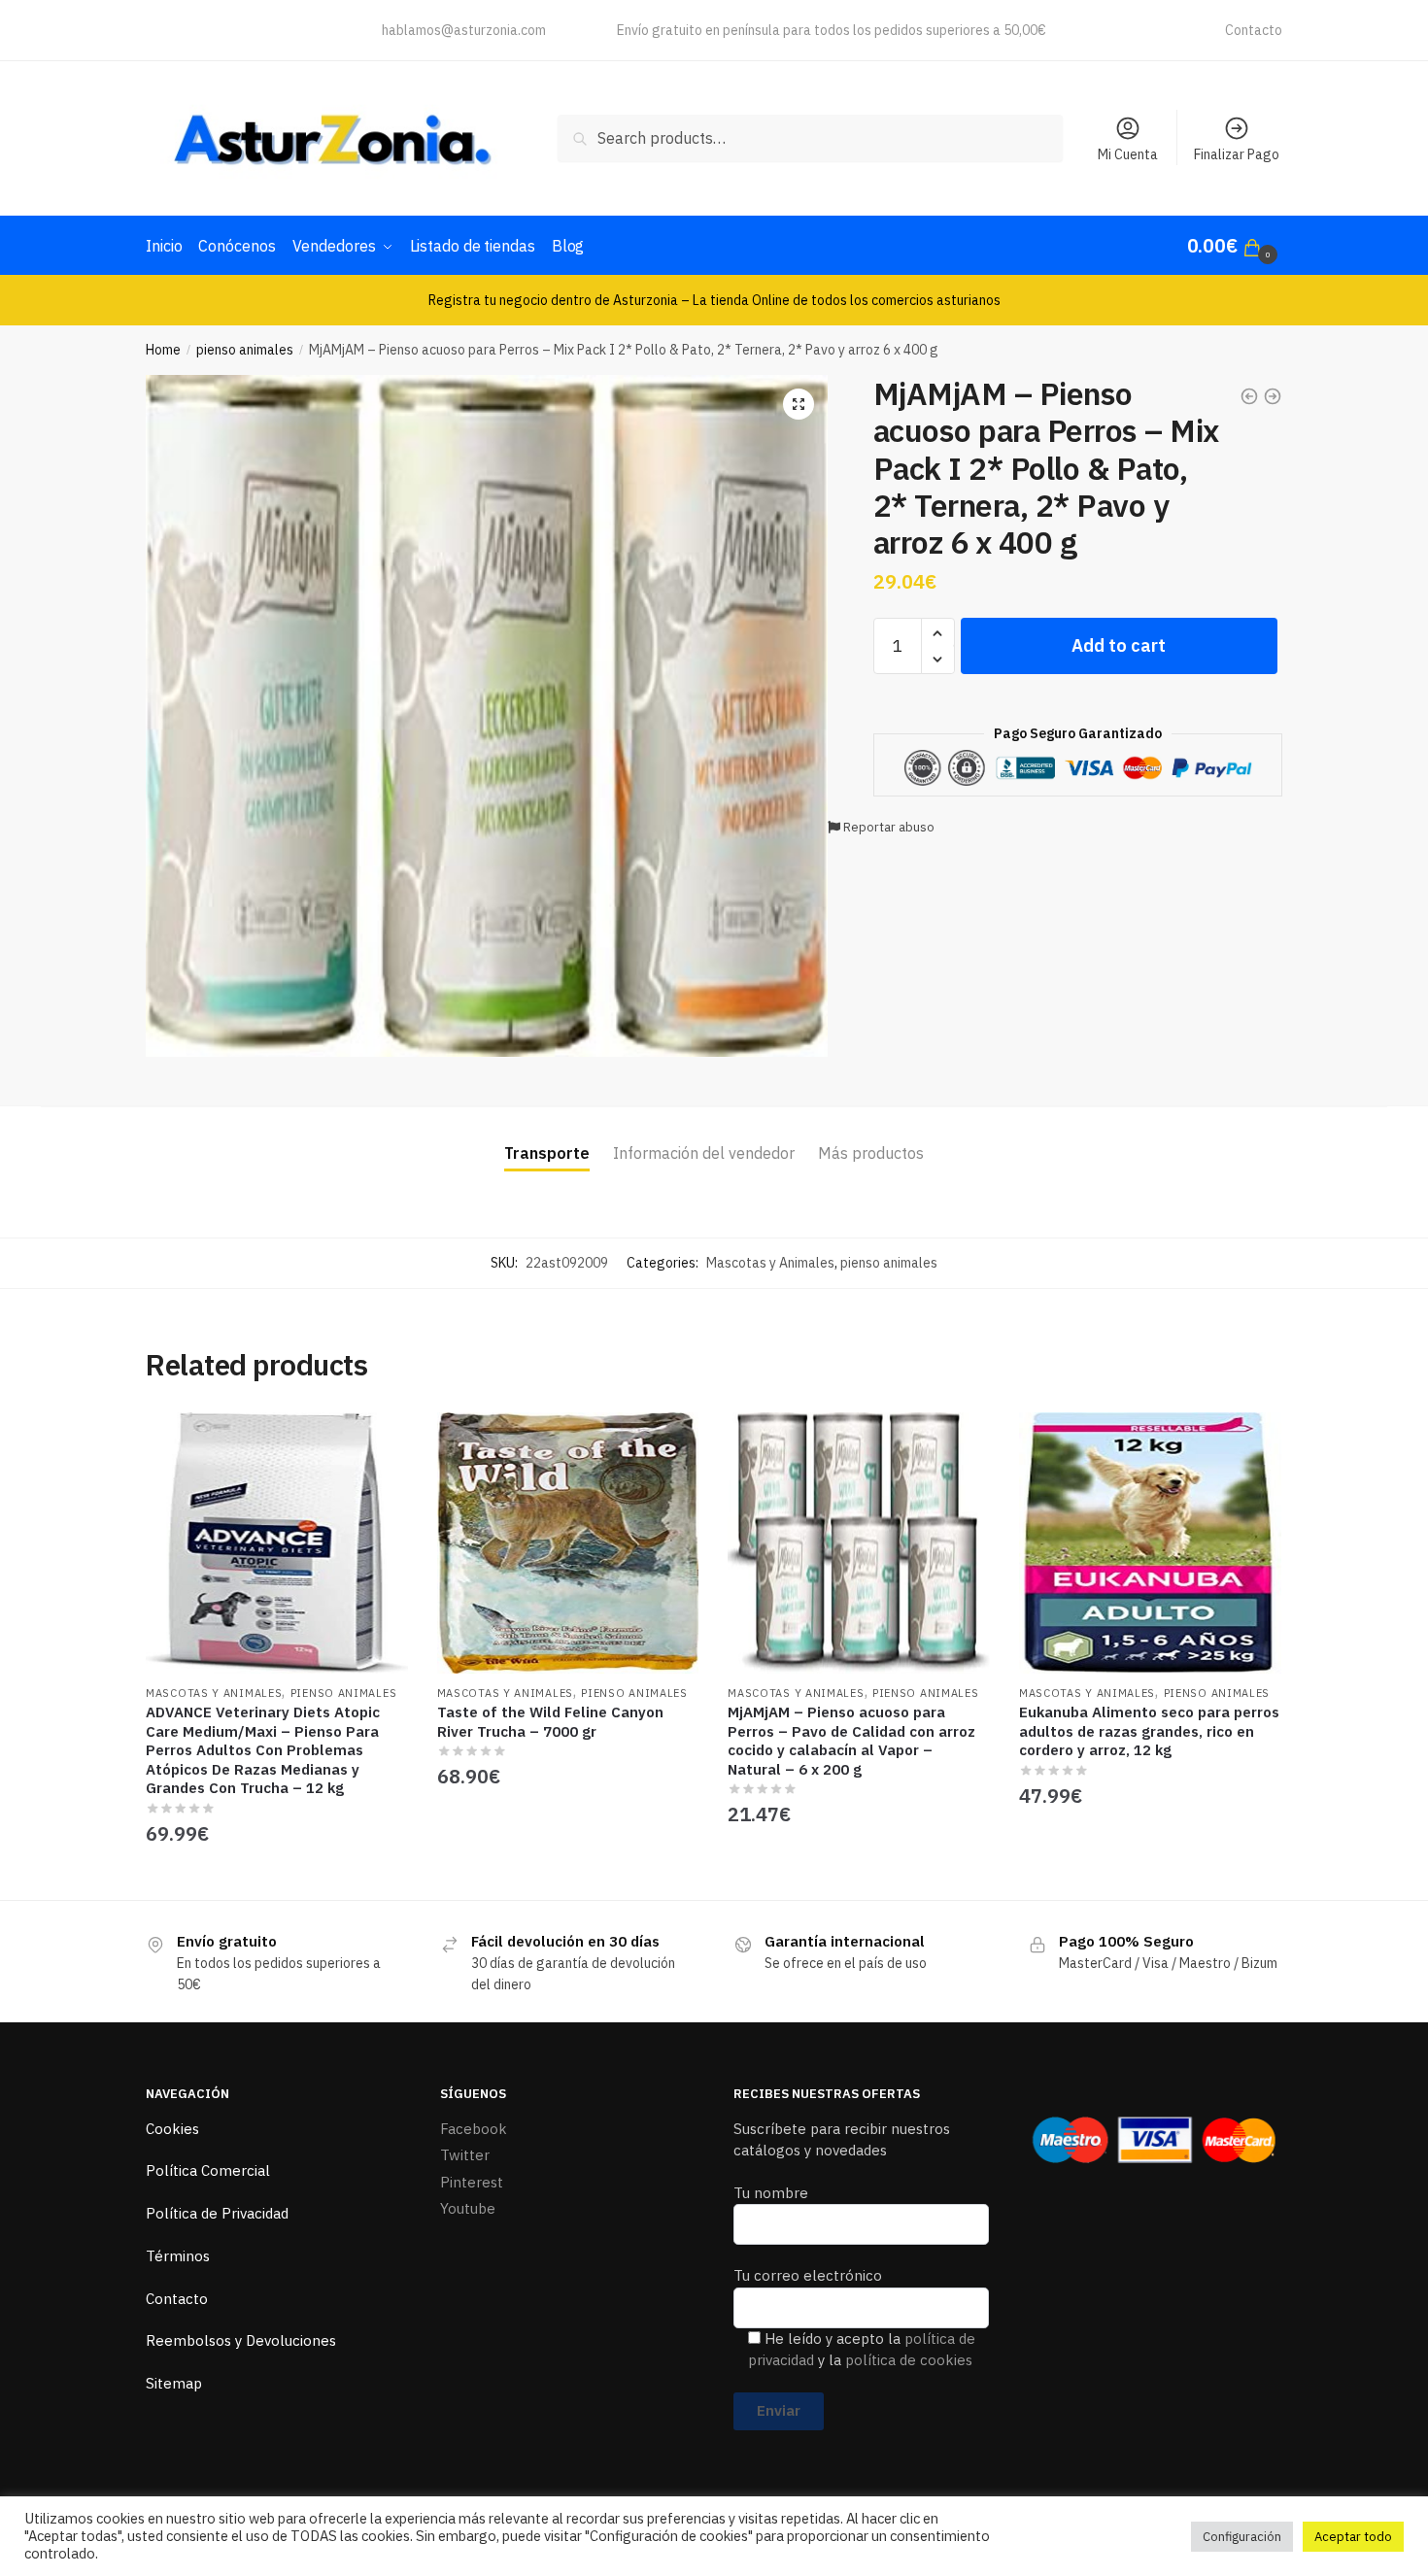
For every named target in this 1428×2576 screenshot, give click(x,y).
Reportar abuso (887, 827)
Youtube (468, 2208)
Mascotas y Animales (770, 1263)
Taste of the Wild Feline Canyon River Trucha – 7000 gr (550, 1722)
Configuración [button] (1242, 2537)
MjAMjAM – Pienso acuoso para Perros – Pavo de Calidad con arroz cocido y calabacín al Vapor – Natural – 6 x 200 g (851, 1741)
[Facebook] (160, 26)
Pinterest (472, 2182)
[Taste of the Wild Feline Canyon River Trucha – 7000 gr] (568, 1543)
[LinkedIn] (196, 26)
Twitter (465, 2155)
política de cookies (909, 2360)
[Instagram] (232, 26)
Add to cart (1119, 645)
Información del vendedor (704, 1153)
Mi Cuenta (1128, 154)
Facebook (474, 2129)
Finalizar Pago (1237, 154)
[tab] (547, 1138)
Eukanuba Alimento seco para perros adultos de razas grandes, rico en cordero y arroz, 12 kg (1149, 1731)
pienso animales (245, 350)
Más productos (871, 1153)
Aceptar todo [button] (1353, 2537)
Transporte (547, 1153)
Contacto (1254, 30)
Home (163, 350)
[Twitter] (268, 26)
